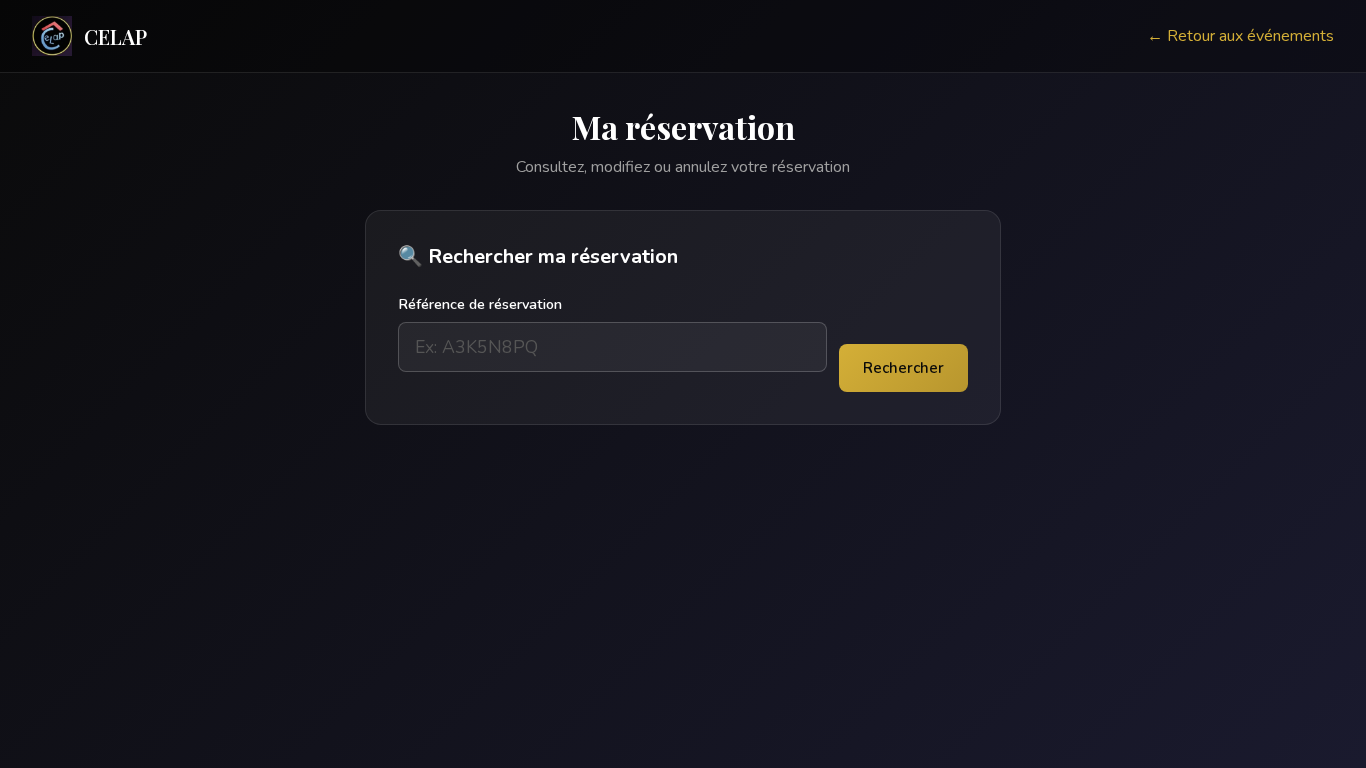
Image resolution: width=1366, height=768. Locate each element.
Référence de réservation (480, 304)
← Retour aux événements (1240, 36)
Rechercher (903, 368)
